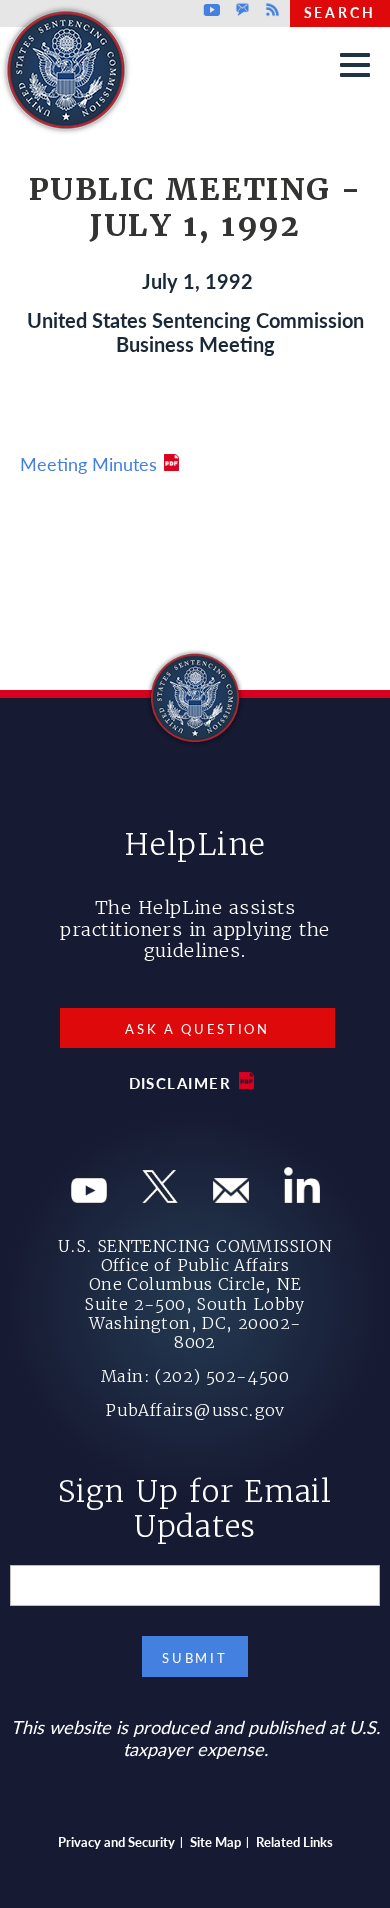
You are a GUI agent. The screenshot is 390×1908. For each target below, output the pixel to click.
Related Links (294, 1841)
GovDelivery (242, 10)
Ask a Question (197, 1028)
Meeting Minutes (88, 463)
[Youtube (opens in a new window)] (89, 1195)
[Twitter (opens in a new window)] (160, 1195)
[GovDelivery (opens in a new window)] (231, 1195)
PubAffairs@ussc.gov (195, 1410)
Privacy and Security (116, 1841)
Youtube (212, 10)
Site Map (215, 1841)
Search (340, 12)
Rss (270, 10)
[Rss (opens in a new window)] (302, 1195)
